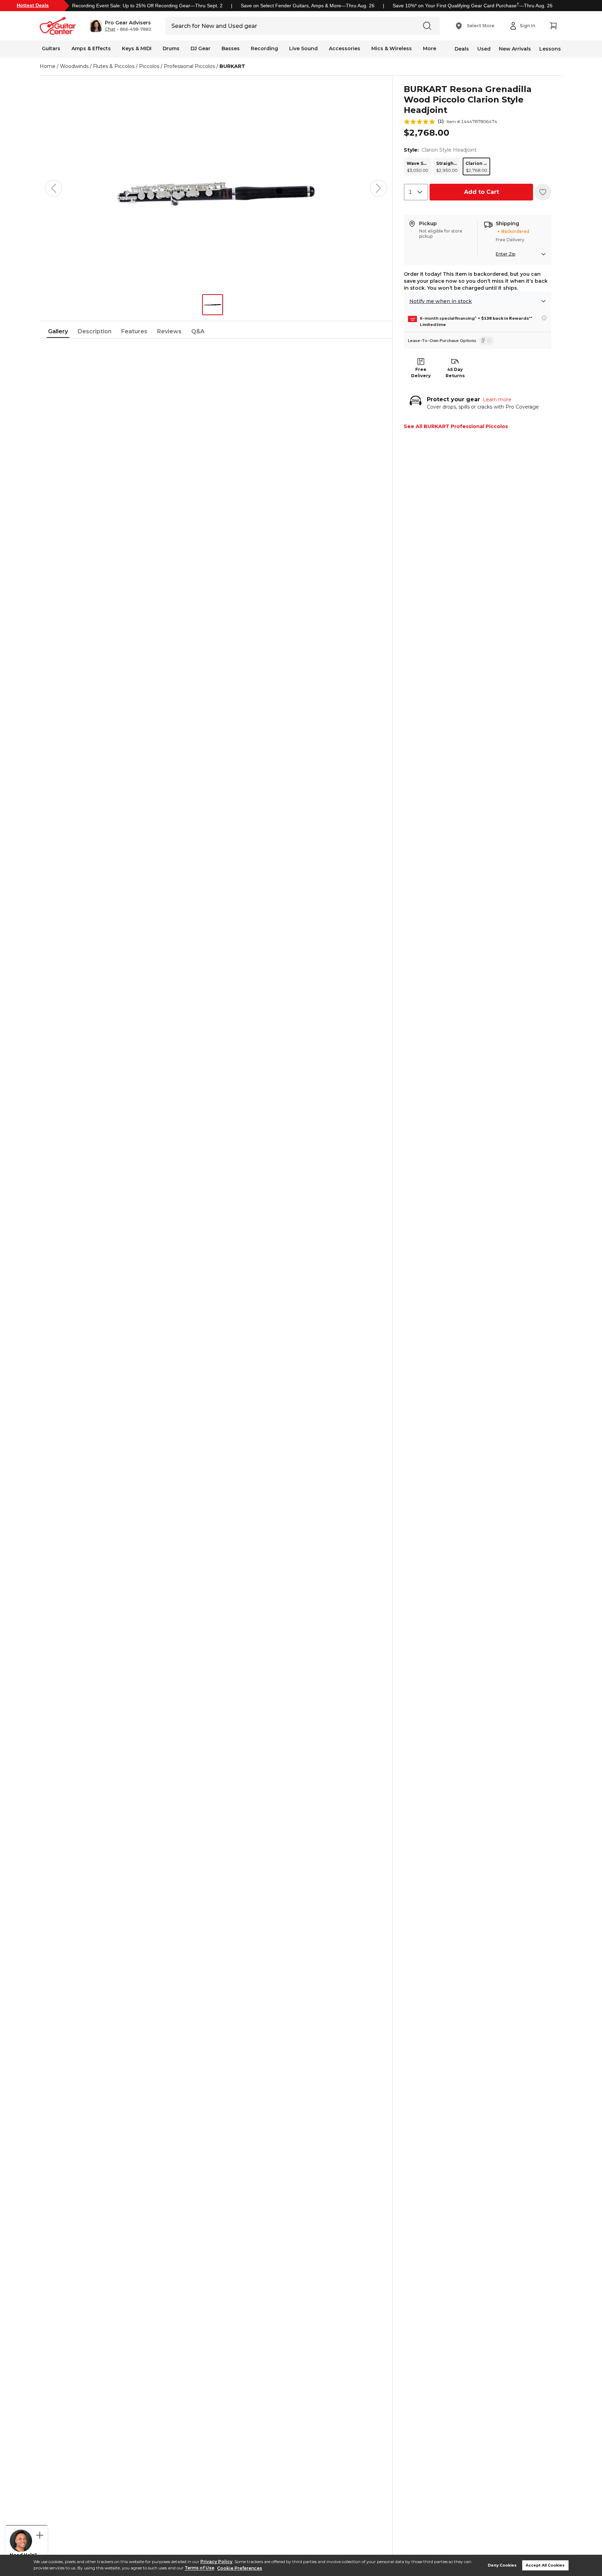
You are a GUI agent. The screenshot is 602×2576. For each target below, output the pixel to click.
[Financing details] (544, 318)
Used (484, 49)
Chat (110, 29)
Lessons (550, 49)
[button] (120, 26)
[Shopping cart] (553, 26)
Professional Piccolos (189, 66)
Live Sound (303, 48)
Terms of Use (199, 2568)
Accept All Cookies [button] (545, 2565)
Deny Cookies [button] (502, 2565)
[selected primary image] (216, 188)
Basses (231, 48)
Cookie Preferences (240, 2568)
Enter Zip (505, 254)
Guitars (51, 48)
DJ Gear (200, 48)
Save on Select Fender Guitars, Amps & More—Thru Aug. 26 (308, 6)
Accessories (345, 48)
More (430, 48)
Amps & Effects (91, 48)
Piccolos (149, 66)
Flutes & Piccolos (114, 66)
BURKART (232, 66)
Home (48, 66)
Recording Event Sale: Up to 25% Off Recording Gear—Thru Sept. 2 (147, 6)
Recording (264, 48)
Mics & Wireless (392, 48)
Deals (462, 49)
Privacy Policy (216, 2562)
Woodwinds (74, 66)
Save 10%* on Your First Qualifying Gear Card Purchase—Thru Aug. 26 (473, 6)
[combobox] (416, 192)
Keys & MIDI (137, 48)
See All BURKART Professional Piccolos (456, 426)
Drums (171, 48)
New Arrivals (515, 49)
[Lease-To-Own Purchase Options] (487, 341)
